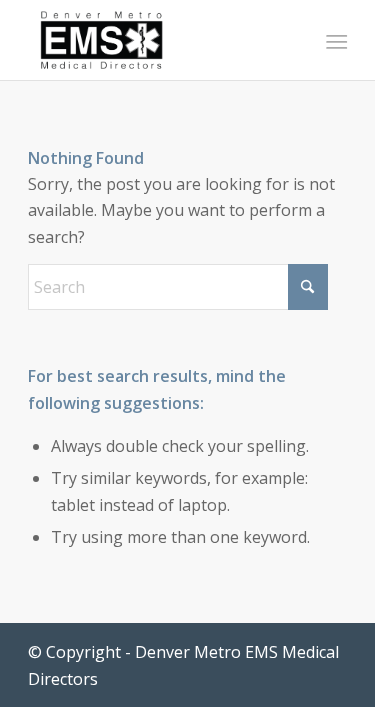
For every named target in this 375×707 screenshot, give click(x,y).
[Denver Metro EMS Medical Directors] (155, 40)
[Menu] (335, 41)
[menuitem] (335, 41)
